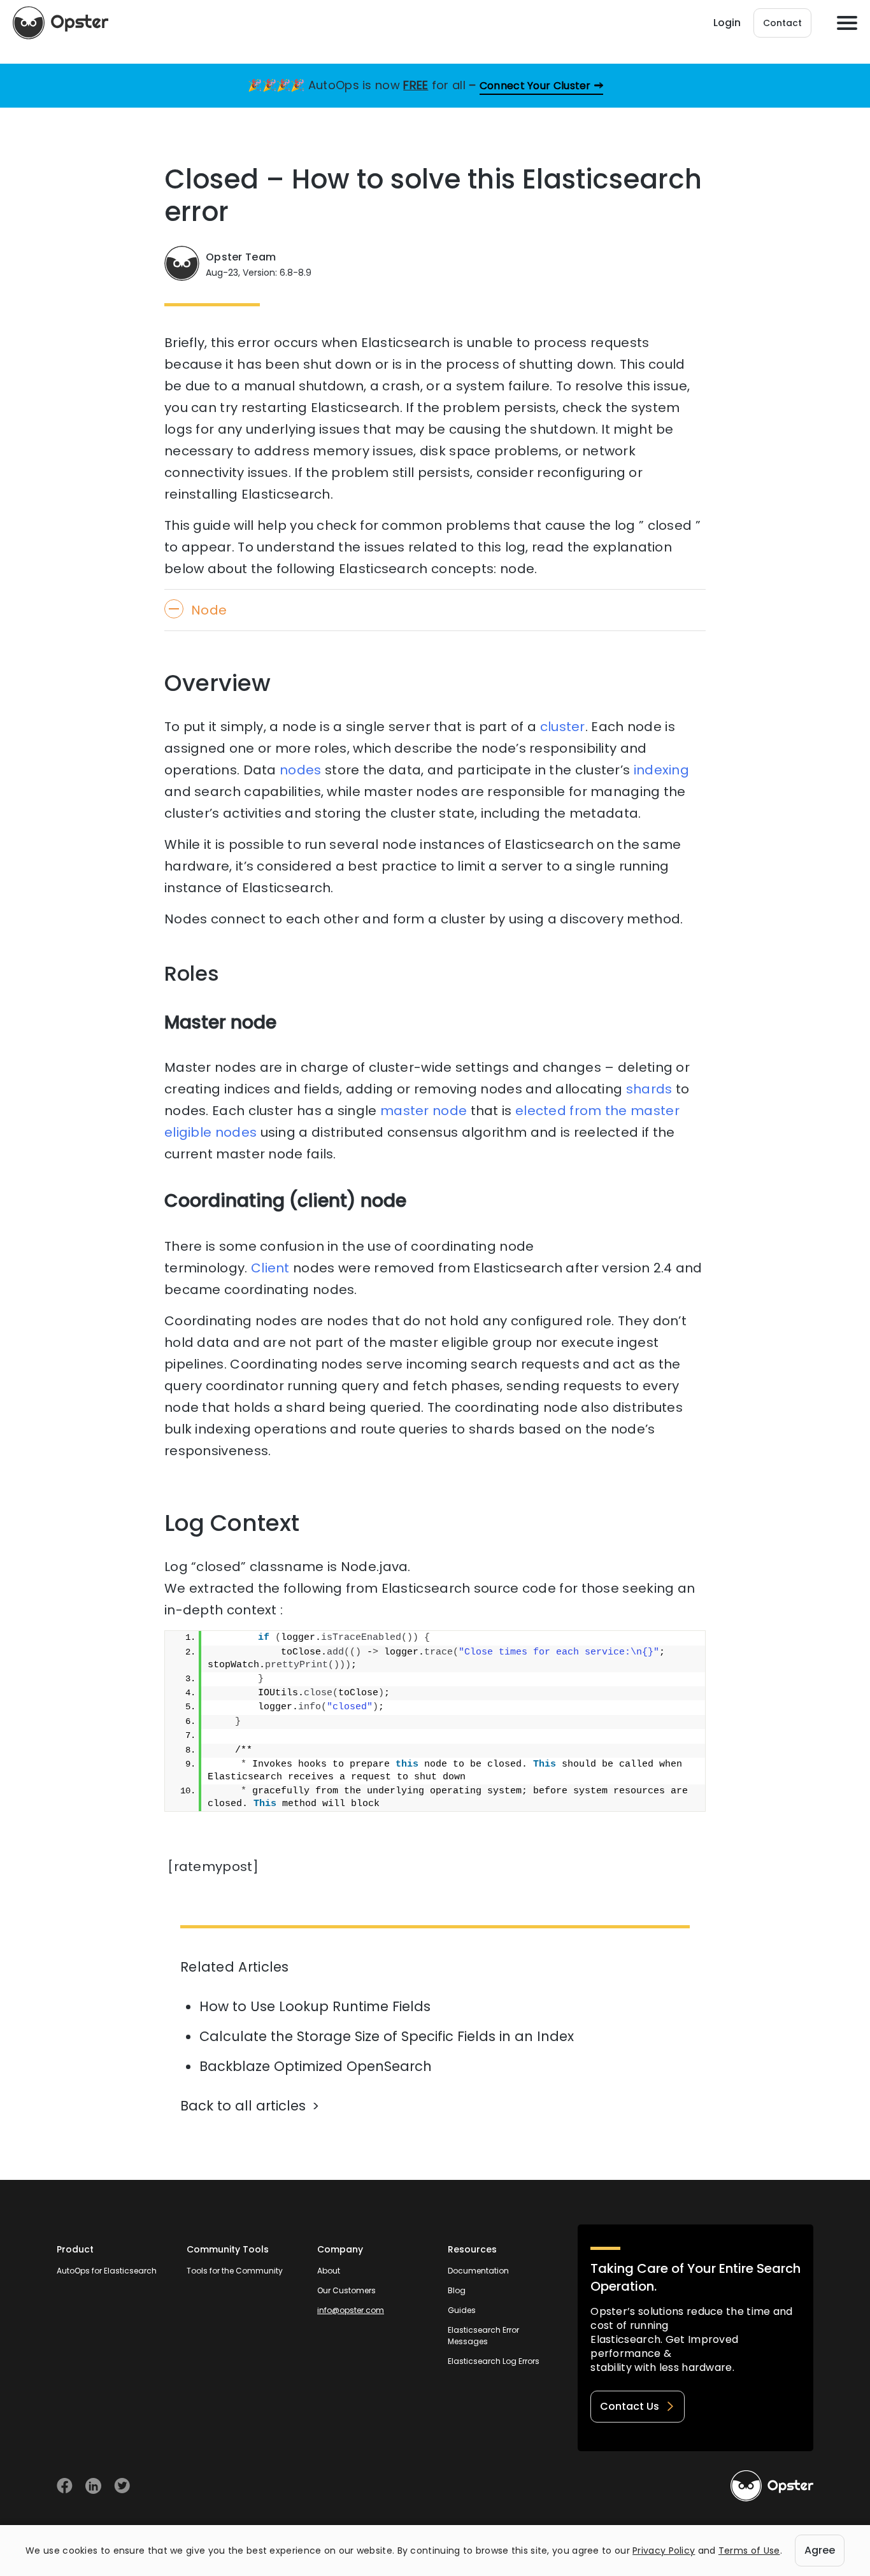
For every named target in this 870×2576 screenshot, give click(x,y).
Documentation (478, 2271)
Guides (462, 2310)
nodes (301, 770)
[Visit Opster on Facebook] (65, 2486)
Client (270, 1268)
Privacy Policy (664, 2551)
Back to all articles (243, 2106)
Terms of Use (749, 2551)
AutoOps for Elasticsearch (107, 2271)
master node (424, 1111)
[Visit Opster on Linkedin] (93, 2486)
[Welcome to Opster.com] (772, 2486)
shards (649, 1089)
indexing (661, 770)
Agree (820, 2550)
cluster (563, 727)
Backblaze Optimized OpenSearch (316, 2066)
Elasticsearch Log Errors (494, 2361)
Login (727, 23)
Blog (457, 2290)
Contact (782, 23)
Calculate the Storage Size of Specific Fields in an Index (387, 2036)
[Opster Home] (61, 23)
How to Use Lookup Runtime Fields (315, 2006)
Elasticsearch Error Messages (483, 2336)
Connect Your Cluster (535, 86)
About (329, 2271)
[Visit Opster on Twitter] (122, 2486)
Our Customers (346, 2290)
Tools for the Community (235, 2271)
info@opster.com (351, 2310)
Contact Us (630, 2406)
